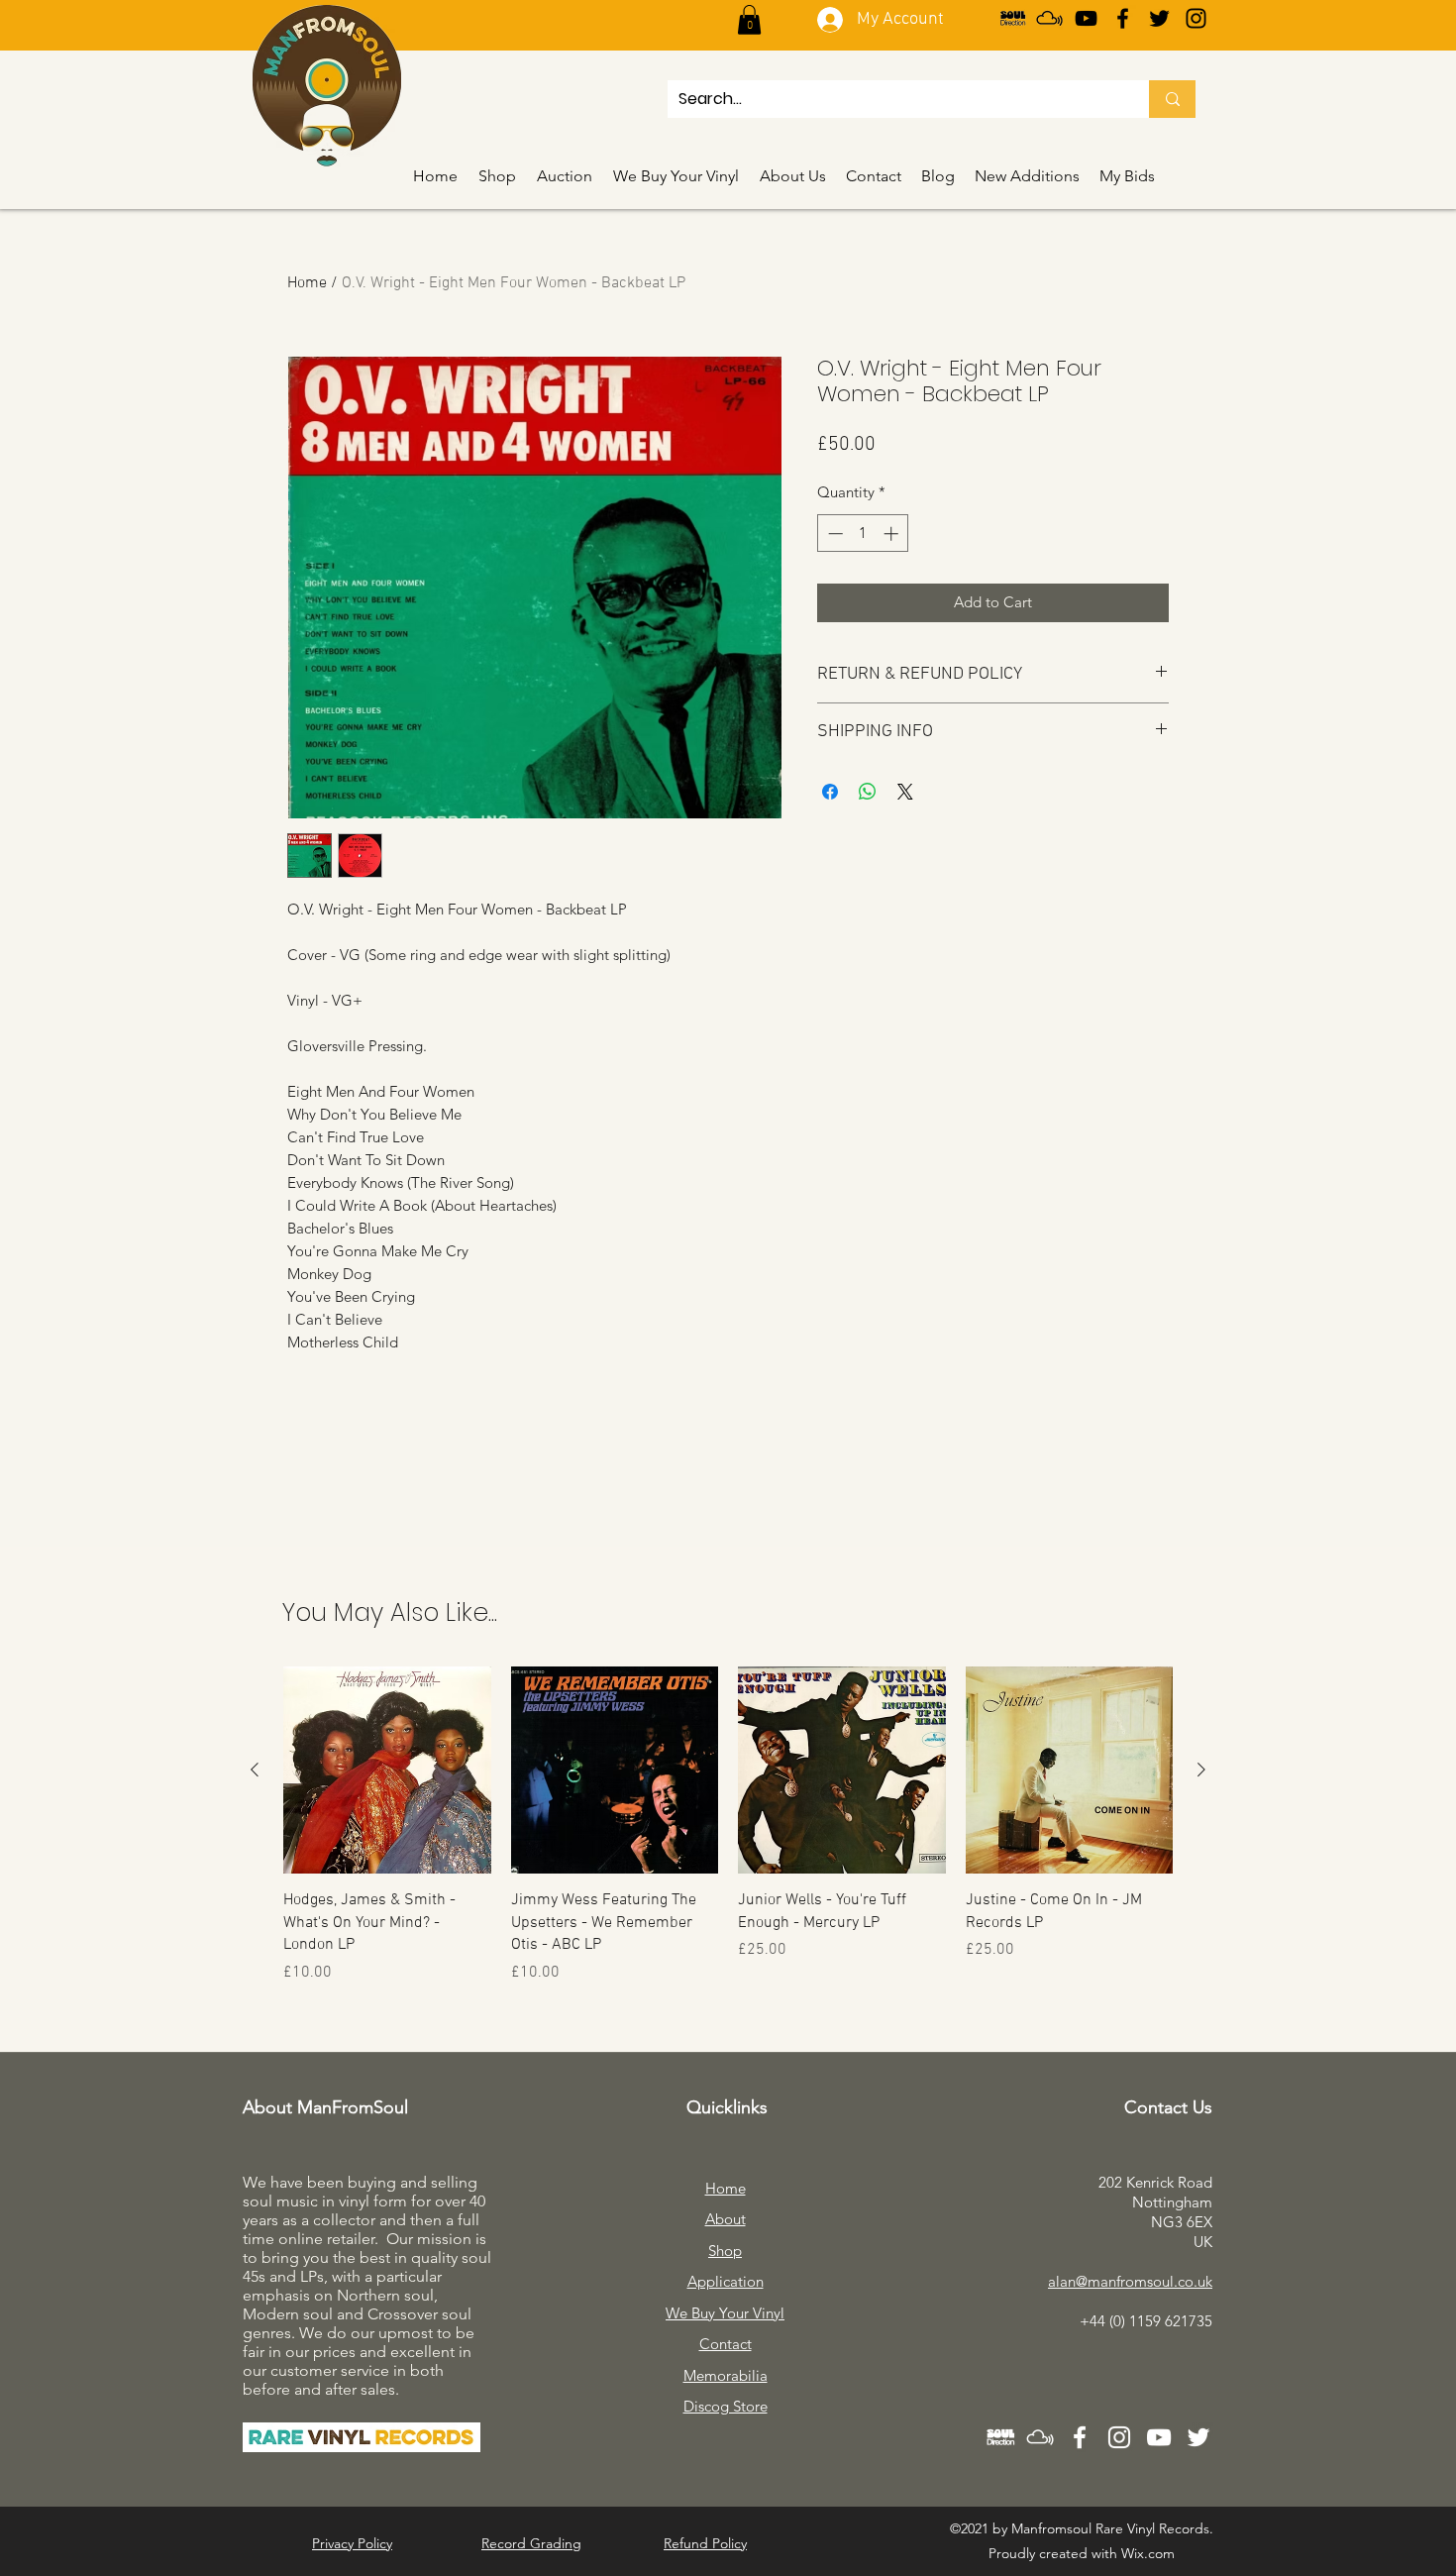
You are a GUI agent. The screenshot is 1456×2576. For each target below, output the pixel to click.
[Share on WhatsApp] (868, 792)
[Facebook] (1123, 18)
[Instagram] (1196, 18)
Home (307, 283)
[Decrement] (833, 534)
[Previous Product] (255, 1770)
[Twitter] (1159, 18)
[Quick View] (387, 1771)
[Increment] (893, 534)
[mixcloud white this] (1040, 2437)
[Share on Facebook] (830, 792)
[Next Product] (1201, 1770)
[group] (728, 1825)
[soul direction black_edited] (1013, 18)
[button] (749, 20)
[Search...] (1172, 99)
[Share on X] (905, 792)
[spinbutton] (863, 534)
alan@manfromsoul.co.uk (1130, 2281)
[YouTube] (1086, 18)
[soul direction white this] (1000, 2437)
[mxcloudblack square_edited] (1049, 18)
